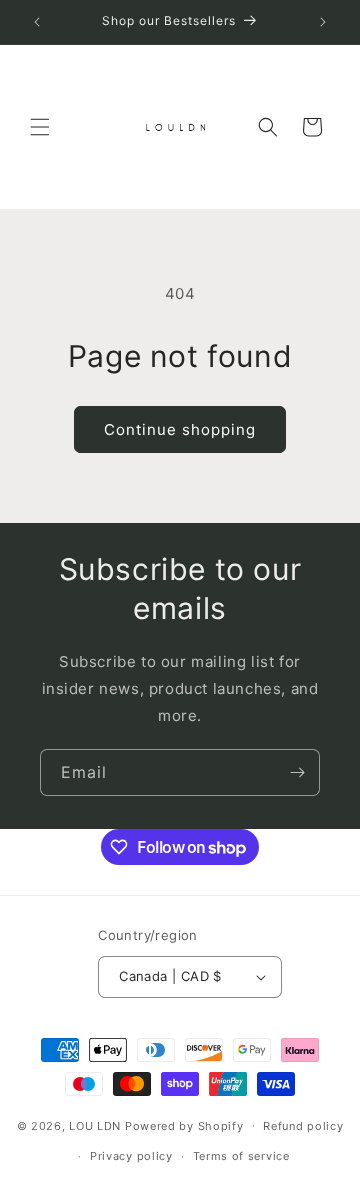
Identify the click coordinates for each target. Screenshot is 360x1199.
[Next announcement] (323, 22)
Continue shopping (180, 429)
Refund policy (303, 1126)
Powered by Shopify (184, 1125)
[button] (40, 127)
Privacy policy (131, 1156)
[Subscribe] (297, 772)
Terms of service (241, 1156)
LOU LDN (95, 1125)
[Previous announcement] (37, 22)
